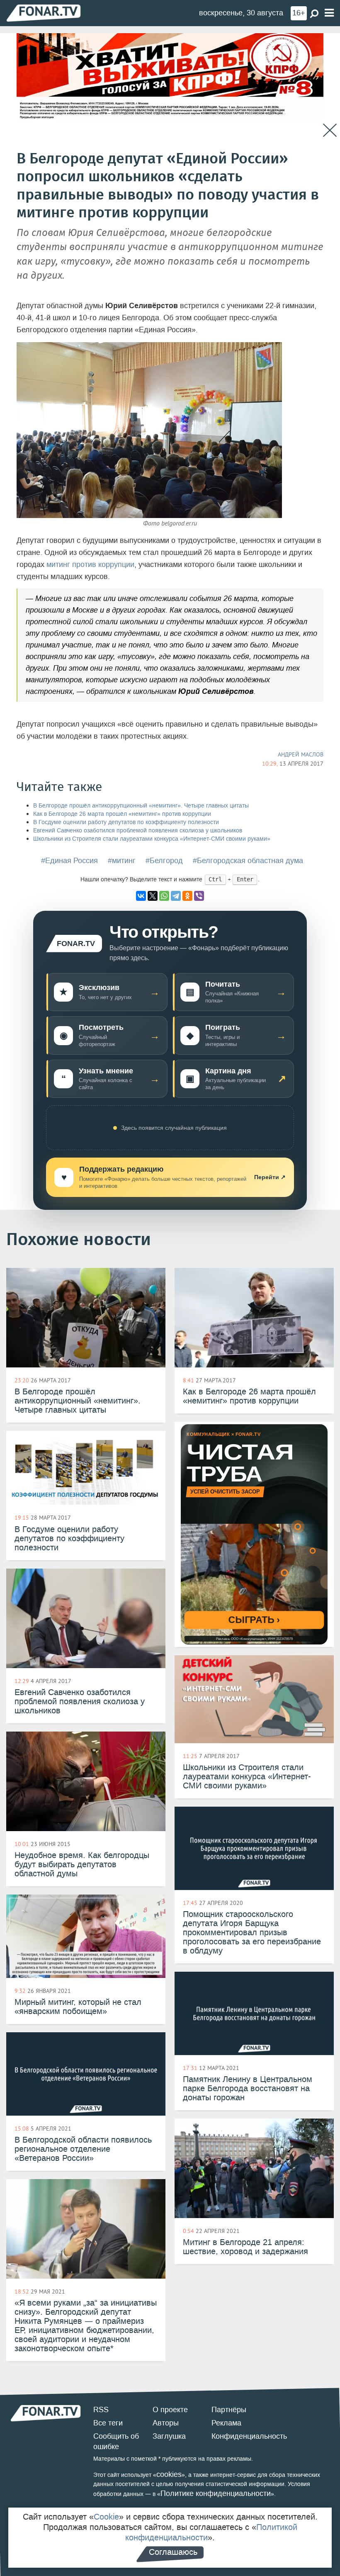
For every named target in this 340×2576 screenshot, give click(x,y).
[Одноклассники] (187, 896)
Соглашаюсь (173, 2552)
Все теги (108, 2423)
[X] (153, 896)
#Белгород (164, 861)
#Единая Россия (69, 861)
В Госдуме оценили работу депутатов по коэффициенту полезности (126, 822)
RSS (101, 2410)
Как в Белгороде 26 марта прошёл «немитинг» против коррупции (122, 814)
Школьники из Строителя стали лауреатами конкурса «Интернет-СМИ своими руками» (152, 839)
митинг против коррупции (90, 564)
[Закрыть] (330, 130)
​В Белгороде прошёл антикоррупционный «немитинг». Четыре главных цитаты (141, 806)
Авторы (166, 2423)
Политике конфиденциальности (216, 2493)
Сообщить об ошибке (116, 2442)
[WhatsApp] (164, 896)
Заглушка (169, 2436)
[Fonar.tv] (44, 13)
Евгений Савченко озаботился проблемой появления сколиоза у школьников (138, 831)
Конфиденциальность (249, 2436)
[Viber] (199, 896)
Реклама (226, 2423)
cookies (169, 2474)
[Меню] (329, 13)
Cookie (106, 2517)
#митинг (122, 861)
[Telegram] (176, 896)
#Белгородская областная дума (248, 861)
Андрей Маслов (301, 754)
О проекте (170, 2410)
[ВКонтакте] (141, 896)
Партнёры (229, 2410)
